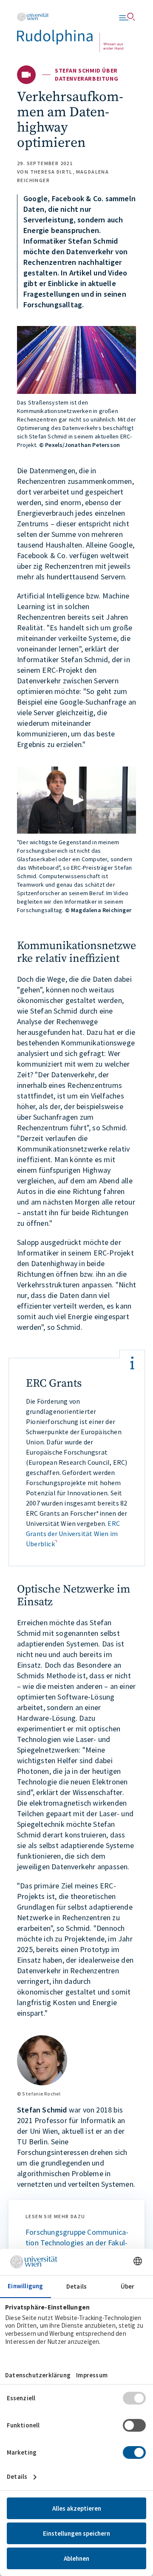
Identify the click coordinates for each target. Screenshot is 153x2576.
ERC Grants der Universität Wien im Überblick (73, 1534)
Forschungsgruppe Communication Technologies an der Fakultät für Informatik (77, 2243)
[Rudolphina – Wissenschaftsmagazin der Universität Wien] (70, 32)
